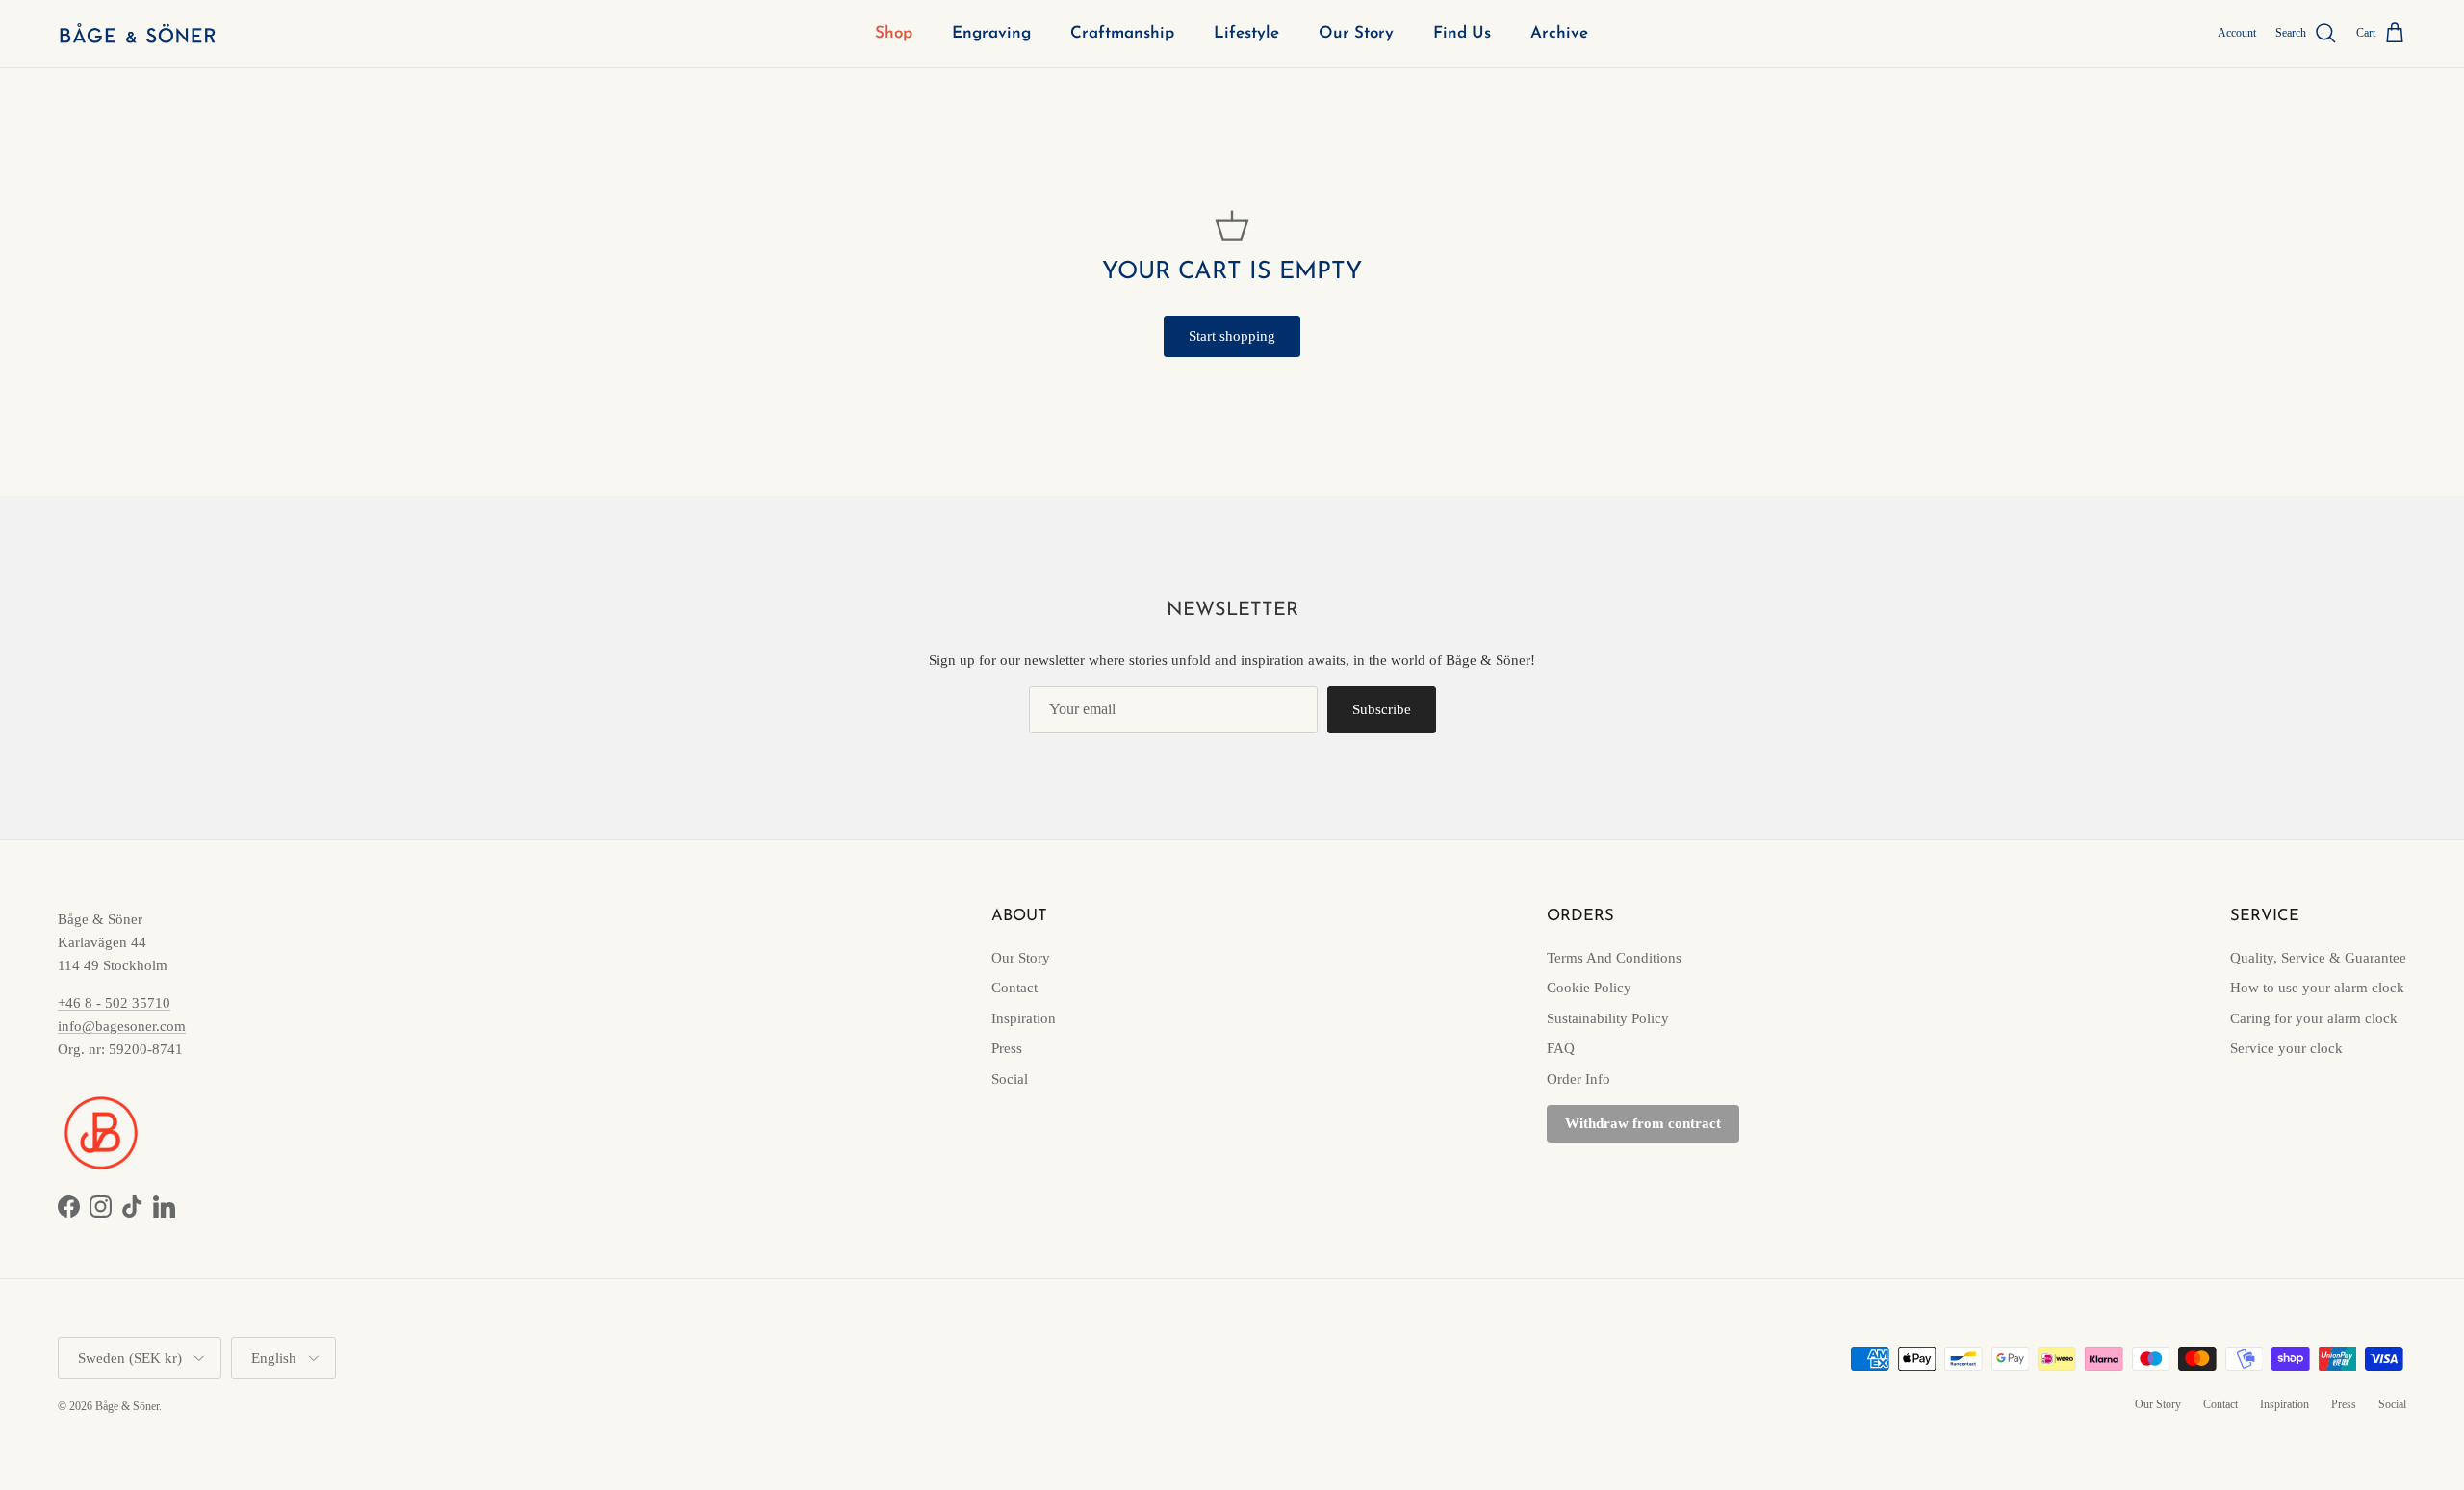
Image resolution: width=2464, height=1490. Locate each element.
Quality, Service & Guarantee (2318, 958)
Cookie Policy (1589, 988)
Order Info (1578, 1079)
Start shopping (1232, 336)
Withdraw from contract (1643, 1123)
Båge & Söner (127, 1406)
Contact (1014, 988)
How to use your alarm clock (2317, 988)
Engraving (991, 33)
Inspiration (1024, 1018)
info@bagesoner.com (122, 1026)
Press (1007, 1048)
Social (1010, 1079)
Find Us (1462, 33)
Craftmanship (1122, 33)
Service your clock (2286, 1048)
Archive (1559, 33)
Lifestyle (1246, 33)
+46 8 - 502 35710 (114, 1003)
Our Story (1356, 33)
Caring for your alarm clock (2314, 1018)
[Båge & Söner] (137, 34)
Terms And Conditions (1614, 958)
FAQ (1561, 1048)
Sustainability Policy (1608, 1018)
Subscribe (1382, 709)
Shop (894, 33)
